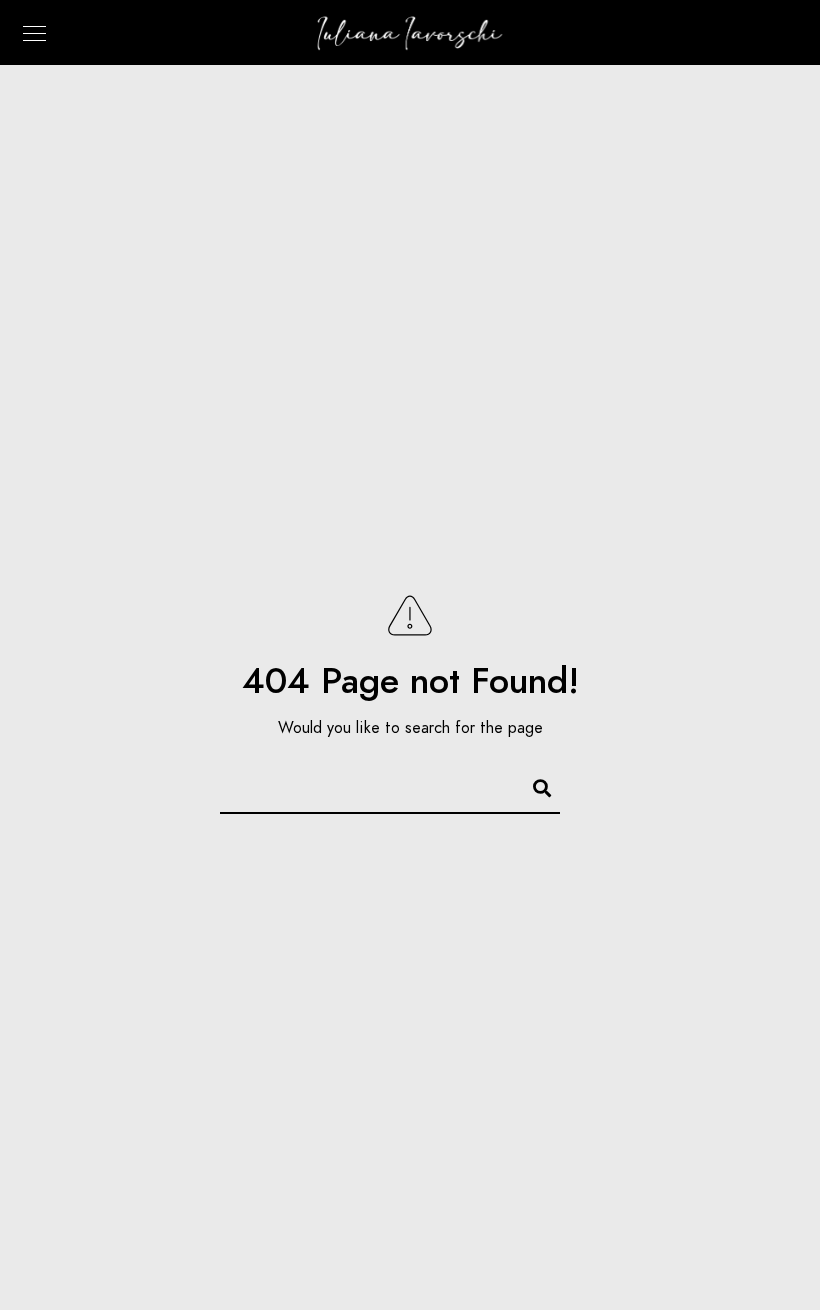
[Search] (533, 785)
